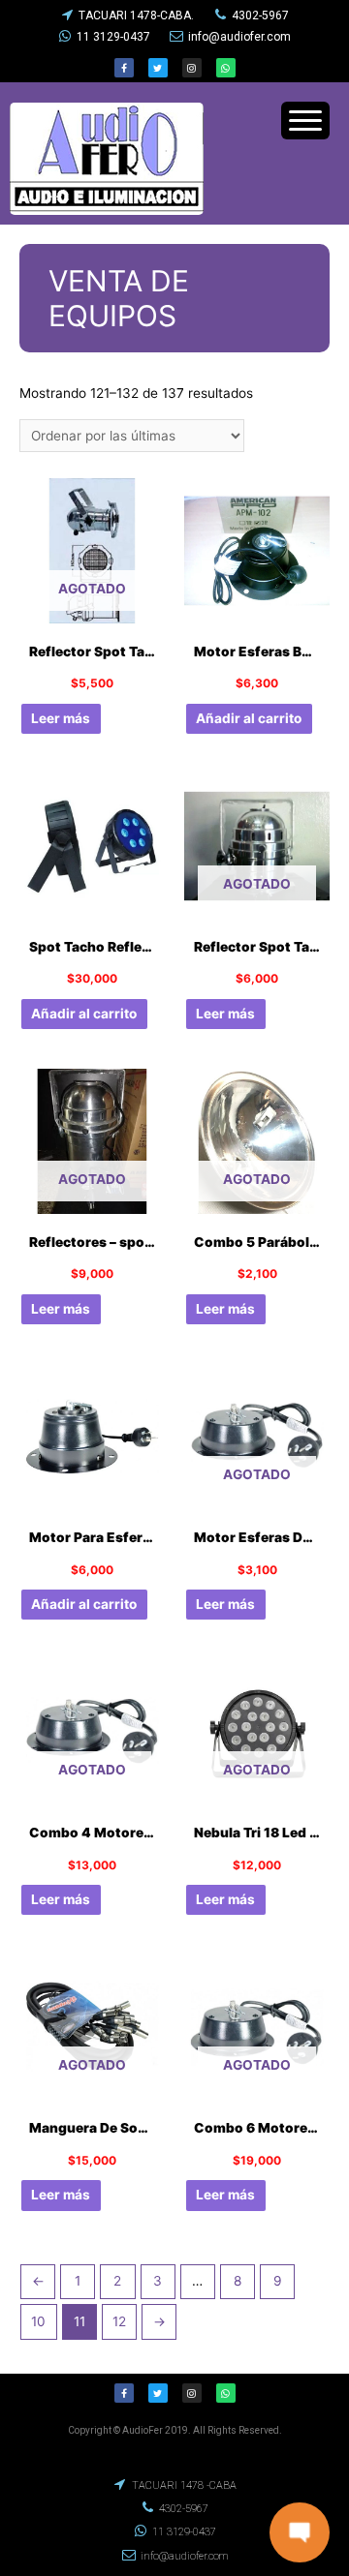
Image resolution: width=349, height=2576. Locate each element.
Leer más (61, 718)
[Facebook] (124, 68)
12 (119, 2321)
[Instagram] (192, 68)
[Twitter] (158, 68)
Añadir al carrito (249, 718)
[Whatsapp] (226, 68)
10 (38, 2321)
